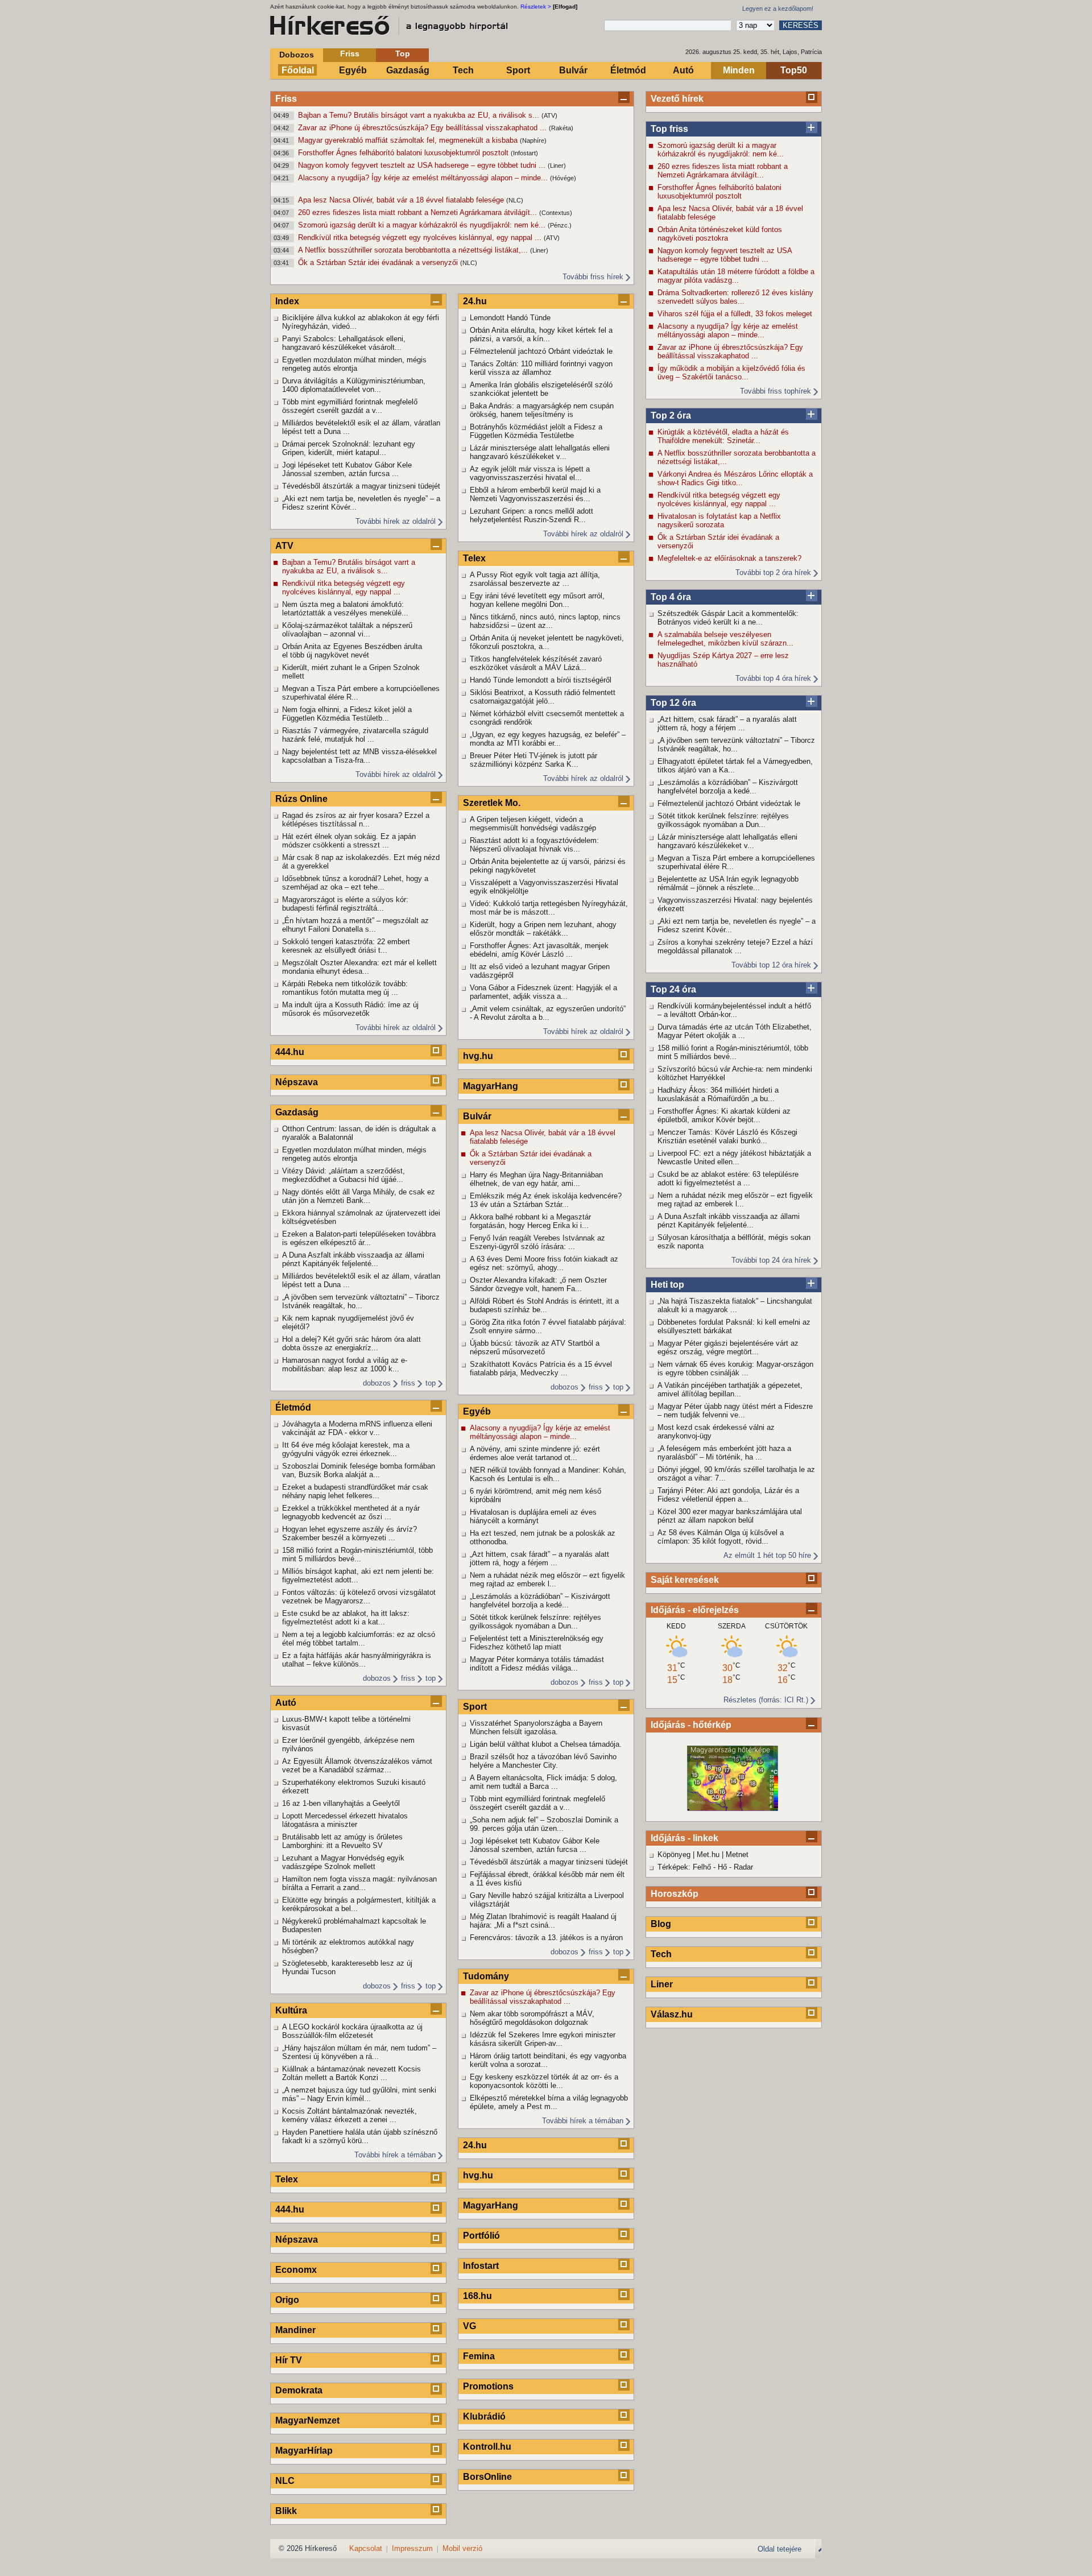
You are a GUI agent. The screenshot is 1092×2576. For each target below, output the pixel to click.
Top (403, 53)
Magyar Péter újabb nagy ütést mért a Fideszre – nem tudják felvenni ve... (735, 1411)
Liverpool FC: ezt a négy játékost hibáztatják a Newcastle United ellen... (734, 1157)
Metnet (737, 1855)
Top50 (794, 70)
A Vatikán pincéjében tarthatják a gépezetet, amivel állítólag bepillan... (730, 1390)
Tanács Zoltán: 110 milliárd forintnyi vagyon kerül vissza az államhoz (541, 368)
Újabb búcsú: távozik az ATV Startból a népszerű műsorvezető (535, 1347)
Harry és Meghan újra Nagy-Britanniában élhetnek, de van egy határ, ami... (536, 1179)
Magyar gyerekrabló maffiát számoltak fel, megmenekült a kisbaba (409, 140)
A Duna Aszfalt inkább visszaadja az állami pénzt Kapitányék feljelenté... (729, 1221)
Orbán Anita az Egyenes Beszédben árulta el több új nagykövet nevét (352, 651)
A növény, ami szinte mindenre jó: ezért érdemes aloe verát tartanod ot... (535, 1453)
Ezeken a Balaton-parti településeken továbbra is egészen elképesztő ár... (359, 1238)
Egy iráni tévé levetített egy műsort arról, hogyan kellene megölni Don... (537, 600)
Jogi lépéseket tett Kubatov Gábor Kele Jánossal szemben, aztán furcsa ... (347, 469)
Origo (287, 2300)
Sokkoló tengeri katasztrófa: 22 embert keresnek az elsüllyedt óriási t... (346, 946)
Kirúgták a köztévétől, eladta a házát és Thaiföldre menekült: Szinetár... (723, 436)
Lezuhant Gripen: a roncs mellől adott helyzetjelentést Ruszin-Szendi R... (531, 515)
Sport (518, 70)
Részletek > (536, 7)
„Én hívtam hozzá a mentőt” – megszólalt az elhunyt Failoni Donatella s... (355, 925)
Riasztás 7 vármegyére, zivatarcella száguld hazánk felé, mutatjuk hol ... (355, 735)
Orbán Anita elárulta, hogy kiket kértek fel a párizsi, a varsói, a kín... (541, 334)
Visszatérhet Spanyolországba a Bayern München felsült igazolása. (536, 1727)
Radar (743, 1867)
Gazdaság (408, 70)
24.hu (475, 301)
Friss (350, 53)
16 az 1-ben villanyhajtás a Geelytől (341, 1803)
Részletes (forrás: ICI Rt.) (766, 1700)
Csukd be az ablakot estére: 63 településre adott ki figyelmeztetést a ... (728, 1179)
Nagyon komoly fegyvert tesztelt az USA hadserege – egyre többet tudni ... (423, 165)
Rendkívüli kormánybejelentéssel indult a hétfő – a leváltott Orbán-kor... (734, 1010)
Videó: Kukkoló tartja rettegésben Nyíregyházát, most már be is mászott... (549, 908)
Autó (683, 70)
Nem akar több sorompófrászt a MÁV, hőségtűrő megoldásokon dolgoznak (532, 2018)
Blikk (286, 2511)
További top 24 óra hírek (771, 1260)
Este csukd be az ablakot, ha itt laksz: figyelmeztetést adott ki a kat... (346, 1618)
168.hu (477, 2296)
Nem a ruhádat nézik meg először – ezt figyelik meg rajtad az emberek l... (735, 1200)
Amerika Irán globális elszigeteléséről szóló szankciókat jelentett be (541, 389)
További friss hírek (593, 277)
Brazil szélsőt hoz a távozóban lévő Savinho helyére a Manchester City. (543, 1761)
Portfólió (481, 2236)
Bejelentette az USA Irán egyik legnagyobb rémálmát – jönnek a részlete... (728, 883)
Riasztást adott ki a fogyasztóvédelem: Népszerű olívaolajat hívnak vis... (534, 845)
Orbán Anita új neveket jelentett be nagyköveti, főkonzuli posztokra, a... (547, 642)
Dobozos (297, 55)
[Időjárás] (733, 1808)
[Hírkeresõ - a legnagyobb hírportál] (390, 26)
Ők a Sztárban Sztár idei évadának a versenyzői (379, 262)
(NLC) (515, 200)
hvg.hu (478, 1056)
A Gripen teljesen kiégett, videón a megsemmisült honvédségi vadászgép (533, 824)
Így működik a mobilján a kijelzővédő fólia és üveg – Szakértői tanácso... (731, 373)
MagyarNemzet (307, 2420)
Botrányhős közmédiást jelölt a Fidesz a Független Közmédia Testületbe (536, 431)
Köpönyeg (674, 1855)
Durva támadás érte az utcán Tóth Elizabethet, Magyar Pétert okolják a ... (735, 1031)
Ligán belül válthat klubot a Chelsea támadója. (546, 1744)
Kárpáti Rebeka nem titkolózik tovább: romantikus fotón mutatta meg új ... (345, 988)
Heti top (667, 1285)
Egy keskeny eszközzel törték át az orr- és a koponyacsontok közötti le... (544, 2081)
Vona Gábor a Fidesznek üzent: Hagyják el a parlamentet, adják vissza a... (543, 992)
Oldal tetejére (779, 2549)
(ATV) (549, 115)
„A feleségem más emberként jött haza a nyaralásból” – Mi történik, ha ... (724, 1453)
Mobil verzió (462, 2548)
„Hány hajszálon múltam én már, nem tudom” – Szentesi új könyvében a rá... (359, 2052)
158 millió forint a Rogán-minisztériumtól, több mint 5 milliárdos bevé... (733, 1052)
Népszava (297, 1082)
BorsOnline (487, 2477)
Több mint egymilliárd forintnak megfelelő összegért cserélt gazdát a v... (350, 406)
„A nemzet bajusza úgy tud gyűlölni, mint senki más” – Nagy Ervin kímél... (359, 2094)
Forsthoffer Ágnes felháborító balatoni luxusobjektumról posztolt (404, 153)
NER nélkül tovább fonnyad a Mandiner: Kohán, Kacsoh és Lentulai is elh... (548, 1474)
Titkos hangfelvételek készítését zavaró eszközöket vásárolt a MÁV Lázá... (536, 663)
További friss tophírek (775, 391)
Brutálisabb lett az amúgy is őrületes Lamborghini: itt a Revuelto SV (342, 1841)
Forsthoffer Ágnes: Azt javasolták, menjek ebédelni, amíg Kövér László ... (539, 950)
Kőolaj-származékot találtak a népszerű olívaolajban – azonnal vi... (347, 630)
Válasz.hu (672, 2014)
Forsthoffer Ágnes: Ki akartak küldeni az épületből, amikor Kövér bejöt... (724, 1115)
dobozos (377, 1383)
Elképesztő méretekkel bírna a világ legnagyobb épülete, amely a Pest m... (549, 2102)
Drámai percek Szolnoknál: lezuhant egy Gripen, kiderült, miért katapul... (349, 448)
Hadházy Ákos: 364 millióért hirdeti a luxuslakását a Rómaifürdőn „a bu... (718, 1094)
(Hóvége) (563, 178)
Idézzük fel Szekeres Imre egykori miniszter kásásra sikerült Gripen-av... (543, 2039)
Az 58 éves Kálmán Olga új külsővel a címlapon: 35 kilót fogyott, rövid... (721, 1537)
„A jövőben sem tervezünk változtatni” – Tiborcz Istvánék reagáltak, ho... (736, 745)
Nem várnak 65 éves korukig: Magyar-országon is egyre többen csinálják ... (735, 1368)
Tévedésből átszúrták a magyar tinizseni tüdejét (361, 486)
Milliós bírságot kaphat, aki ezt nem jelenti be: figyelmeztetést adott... (358, 1576)
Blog (661, 1924)
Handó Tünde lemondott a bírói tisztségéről (541, 680)
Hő (722, 1867)
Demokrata (299, 2390)
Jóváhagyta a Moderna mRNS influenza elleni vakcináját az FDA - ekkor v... (357, 1428)
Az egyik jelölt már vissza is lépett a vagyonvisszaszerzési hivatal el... (530, 473)
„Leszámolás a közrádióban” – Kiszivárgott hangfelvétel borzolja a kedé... (728, 787)
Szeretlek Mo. (492, 803)
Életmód (628, 70)
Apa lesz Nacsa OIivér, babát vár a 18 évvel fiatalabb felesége (402, 200)
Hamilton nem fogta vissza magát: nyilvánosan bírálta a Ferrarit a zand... (359, 1883)
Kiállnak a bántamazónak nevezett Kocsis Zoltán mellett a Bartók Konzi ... (351, 2073)
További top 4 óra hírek (773, 678)
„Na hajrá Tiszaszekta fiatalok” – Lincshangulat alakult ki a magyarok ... (735, 1305)
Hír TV (289, 2360)
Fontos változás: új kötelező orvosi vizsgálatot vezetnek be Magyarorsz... (359, 1597)
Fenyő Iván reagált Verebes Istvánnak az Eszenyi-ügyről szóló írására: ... (537, 1242)
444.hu (290, 1052)
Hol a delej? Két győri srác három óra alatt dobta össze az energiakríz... (351, 1343)
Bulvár (573, 70)
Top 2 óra (671, 415)
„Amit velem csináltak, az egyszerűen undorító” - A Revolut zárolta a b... (548, 1013)
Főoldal (298, 70)
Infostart (481, 2266)
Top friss (669, 129)
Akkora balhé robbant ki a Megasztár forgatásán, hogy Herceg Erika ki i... (530, 1221)
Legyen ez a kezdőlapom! (778, 9)
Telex (287, 2179)
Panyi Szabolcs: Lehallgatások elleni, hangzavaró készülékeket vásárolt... (344, 343)
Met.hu (708, 1855)
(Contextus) (556, 213)
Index (287, 301)
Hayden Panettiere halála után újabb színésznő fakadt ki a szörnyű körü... (360, 2136)
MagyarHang (491, 1086)
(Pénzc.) (560, 225)
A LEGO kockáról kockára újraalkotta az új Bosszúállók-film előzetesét (352, 2031)
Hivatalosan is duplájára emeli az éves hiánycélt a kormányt (533, 1516)
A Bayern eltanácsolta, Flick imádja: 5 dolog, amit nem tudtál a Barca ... (543, 1782)
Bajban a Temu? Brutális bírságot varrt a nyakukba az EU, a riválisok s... (420, 115)
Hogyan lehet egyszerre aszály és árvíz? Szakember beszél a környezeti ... (349, 1533)
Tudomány (486, 1976)
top (431, 1383)
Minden (739, 70)
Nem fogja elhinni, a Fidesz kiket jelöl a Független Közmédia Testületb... (347, 714)
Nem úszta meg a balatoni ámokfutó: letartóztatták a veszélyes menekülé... (345, 609)
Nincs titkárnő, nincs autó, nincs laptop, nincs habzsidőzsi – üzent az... (545, 621)
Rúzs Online (301, 799)
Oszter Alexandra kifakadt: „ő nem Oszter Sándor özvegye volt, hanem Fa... (538, 1284)
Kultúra (291, 2010)
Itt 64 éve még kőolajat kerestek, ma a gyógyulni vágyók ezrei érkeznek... (346, 1449)
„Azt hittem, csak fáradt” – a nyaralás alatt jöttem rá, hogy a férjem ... (727, 723)
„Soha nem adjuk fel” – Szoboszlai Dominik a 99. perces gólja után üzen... (544, 1824)
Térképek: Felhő (684, 1867)
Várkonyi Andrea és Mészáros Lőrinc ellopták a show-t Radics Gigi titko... (735, 478)
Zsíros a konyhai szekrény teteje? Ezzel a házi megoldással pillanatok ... (735, 946)
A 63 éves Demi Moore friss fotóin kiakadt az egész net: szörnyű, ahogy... (544, 1263)
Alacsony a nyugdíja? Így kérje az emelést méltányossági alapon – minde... (424, 178)
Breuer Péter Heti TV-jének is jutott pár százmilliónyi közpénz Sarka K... (533, 760)
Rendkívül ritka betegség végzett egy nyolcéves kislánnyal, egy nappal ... (421, 237)
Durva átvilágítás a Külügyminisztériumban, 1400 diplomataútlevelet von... (354, 385)
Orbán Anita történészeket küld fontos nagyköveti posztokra (720, 234)
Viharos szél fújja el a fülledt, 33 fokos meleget (735, 314)
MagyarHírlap (304, 2451)
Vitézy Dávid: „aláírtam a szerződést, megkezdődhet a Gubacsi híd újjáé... (344, 1175)
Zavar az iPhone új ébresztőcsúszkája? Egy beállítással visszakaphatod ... (423, 128)
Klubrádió (484, 2416)
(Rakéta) (561, 128)
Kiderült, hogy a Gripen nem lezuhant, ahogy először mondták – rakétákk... (543, 929)
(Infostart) (524, 153)
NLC (285, 2481)
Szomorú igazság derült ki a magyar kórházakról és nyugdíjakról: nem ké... (423, 225)
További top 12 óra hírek (771, 965)
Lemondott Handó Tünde (510, 318)
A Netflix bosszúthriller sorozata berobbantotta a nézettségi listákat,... (414, 250)
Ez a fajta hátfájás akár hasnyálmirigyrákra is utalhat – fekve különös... (357, 1660)
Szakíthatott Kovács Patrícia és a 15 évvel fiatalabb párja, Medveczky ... (541, 1368)
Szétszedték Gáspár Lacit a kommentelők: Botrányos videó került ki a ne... (728, 618)
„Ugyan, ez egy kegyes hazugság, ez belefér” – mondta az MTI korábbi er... (548, 739)
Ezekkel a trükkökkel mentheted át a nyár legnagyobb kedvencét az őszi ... (351, 1512)
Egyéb (353, 70)
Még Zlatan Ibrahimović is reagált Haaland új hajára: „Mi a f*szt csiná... (543, 1921)
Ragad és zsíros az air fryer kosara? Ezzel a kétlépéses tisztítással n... (356, 820)
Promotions (488, 2386)
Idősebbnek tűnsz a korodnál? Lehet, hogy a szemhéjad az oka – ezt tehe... (355, 883)
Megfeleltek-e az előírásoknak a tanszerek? (729, 558)
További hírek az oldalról (396, 521)
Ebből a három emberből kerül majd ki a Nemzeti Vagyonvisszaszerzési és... (535, 494)
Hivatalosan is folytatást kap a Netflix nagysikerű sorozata (719, 520)
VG (470, 2326)
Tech (463, 70)
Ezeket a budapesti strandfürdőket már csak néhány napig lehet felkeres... (355, 1491)
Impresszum (412, 2548)
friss (408, 1383)
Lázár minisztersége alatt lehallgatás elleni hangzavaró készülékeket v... (727, 841)
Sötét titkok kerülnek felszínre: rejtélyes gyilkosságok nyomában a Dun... (723, 820)
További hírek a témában (395, 2155)
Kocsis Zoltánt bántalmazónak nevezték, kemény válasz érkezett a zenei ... (349, 2115)
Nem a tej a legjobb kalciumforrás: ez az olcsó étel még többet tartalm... (359, 1639)
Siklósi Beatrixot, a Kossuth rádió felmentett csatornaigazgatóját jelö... (543, 697)
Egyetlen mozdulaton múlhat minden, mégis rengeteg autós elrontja (354, 364)
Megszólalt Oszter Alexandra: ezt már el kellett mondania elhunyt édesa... (359, 967)
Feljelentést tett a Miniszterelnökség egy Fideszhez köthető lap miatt (537, 1643)
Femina (479, 2356)
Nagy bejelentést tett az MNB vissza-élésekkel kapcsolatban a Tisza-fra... (359, 756)
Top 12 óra (673, 703)
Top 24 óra (673, 989)
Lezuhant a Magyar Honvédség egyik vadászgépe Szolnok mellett (343, 1862)
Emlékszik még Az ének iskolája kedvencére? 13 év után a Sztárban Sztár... (546, 1200)
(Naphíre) (533, 140)
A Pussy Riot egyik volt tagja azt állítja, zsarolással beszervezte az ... (535, 579)
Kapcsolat (366, 2548)
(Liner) (557, 166)
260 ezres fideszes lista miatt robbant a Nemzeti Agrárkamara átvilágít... (419, 212)
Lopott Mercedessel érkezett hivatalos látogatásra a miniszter (345, 1820)
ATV (284, 546)
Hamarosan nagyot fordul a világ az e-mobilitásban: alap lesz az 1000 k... (345, 1365)
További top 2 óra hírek (773, 572)
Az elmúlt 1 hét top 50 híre (767, 1555)
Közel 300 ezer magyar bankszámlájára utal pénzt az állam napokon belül (730, 1516)
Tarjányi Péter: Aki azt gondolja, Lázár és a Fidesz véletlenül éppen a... (728, 1495)
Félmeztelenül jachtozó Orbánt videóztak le (729, 803)
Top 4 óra (671, 597)
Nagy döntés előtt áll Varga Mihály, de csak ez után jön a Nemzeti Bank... (359, 1196)
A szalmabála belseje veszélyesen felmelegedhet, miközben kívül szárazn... (725, 639)
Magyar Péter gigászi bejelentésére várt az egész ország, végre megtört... (728, 1347)
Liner (662, 1984)
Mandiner (295, 2330)
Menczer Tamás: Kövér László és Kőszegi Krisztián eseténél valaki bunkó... (727, 1136)
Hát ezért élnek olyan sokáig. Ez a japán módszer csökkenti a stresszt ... (349, 841)
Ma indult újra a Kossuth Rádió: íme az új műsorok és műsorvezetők (350, 1009)
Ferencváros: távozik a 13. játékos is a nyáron (546, 1938)
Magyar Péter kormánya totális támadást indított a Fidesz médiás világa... (537, 1664)
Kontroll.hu (487, 2447)
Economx (296, 2270)
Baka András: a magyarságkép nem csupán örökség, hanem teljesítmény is (542, 410)
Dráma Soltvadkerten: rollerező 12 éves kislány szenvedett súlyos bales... (735, 297)
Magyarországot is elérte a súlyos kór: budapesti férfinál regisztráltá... (345, 904)
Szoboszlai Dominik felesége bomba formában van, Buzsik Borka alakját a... (359, 1470)
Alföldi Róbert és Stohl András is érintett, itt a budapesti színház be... (544, 1305)
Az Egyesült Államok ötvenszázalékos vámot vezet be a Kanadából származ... (357, 1765)
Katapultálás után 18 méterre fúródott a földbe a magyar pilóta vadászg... (736, 276)
